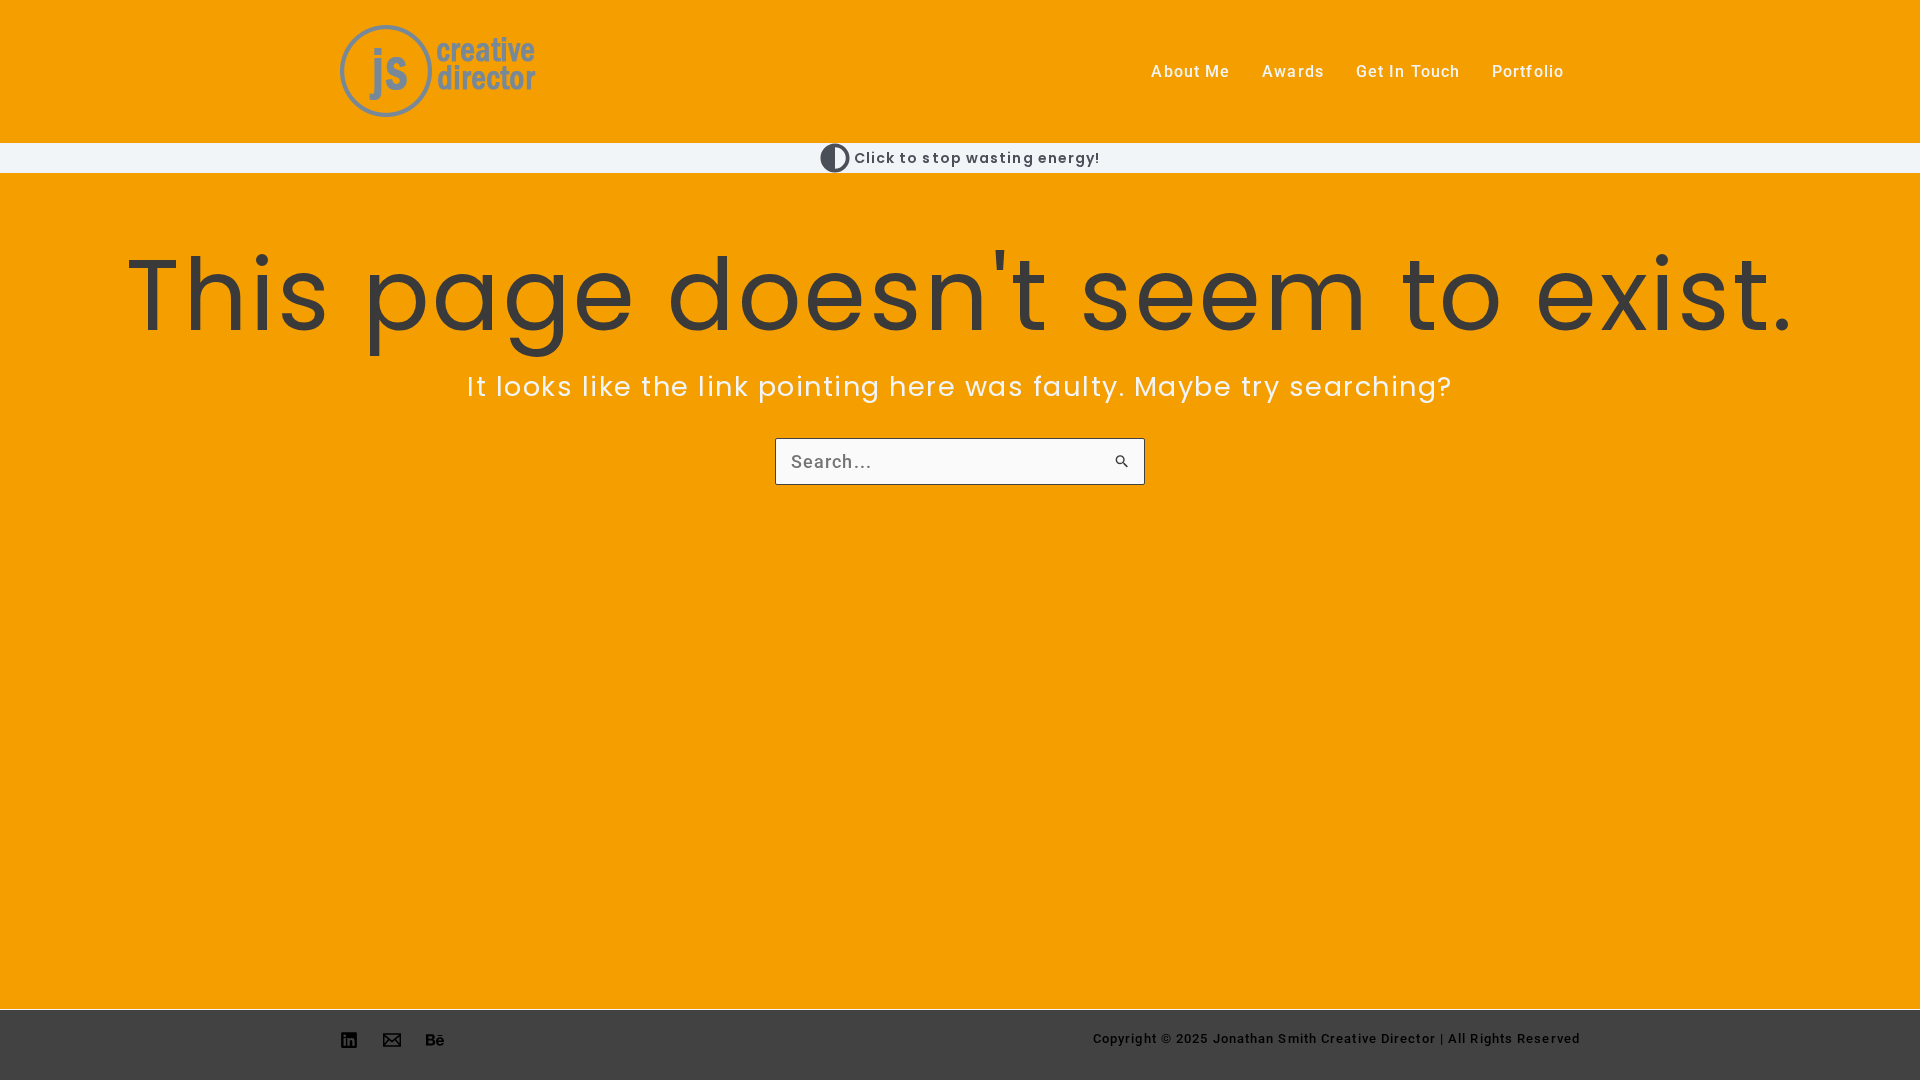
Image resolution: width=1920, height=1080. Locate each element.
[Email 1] (392, 1040)
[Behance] (435, 1040)
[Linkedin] (349, 1040)
